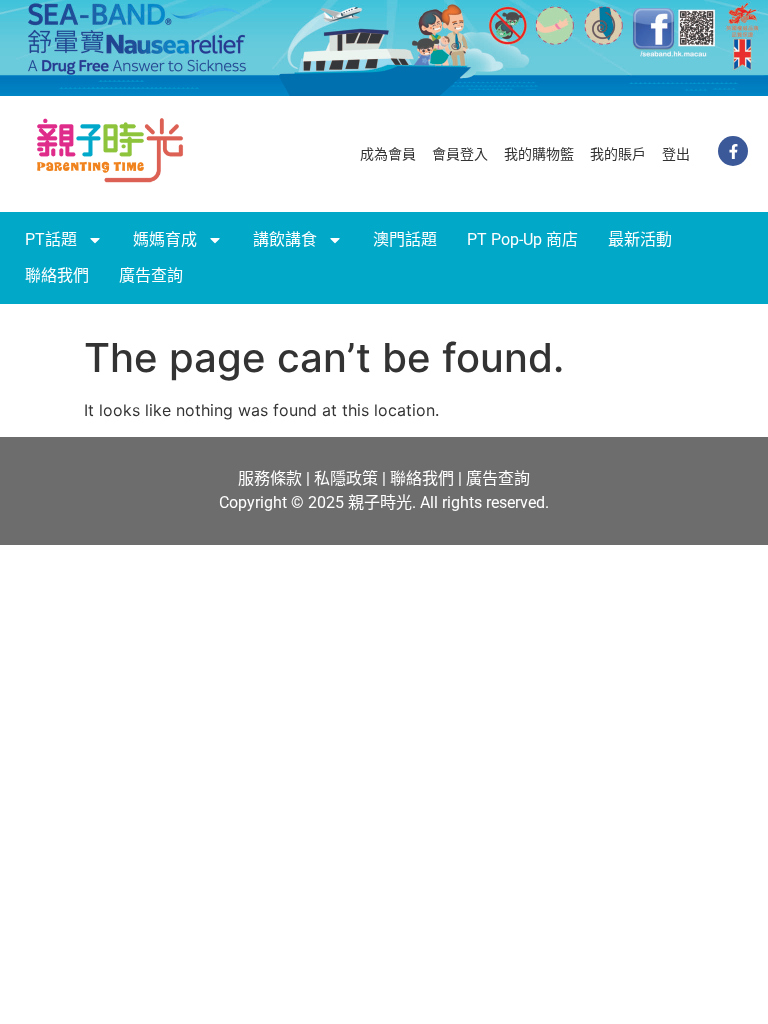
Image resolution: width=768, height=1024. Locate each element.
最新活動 (640, 239)
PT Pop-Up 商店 (522, 239)
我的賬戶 (618, 154)
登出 (676, 154)
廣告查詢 (151, 275)
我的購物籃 (539, 154)
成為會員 (388, 154)
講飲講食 (285, 239)
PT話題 (51, 239)
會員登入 (460, 154)
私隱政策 (346, 478)
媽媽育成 (165, 239)
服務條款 (270, 478)
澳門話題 (405, 239)
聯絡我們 (57, 275)
